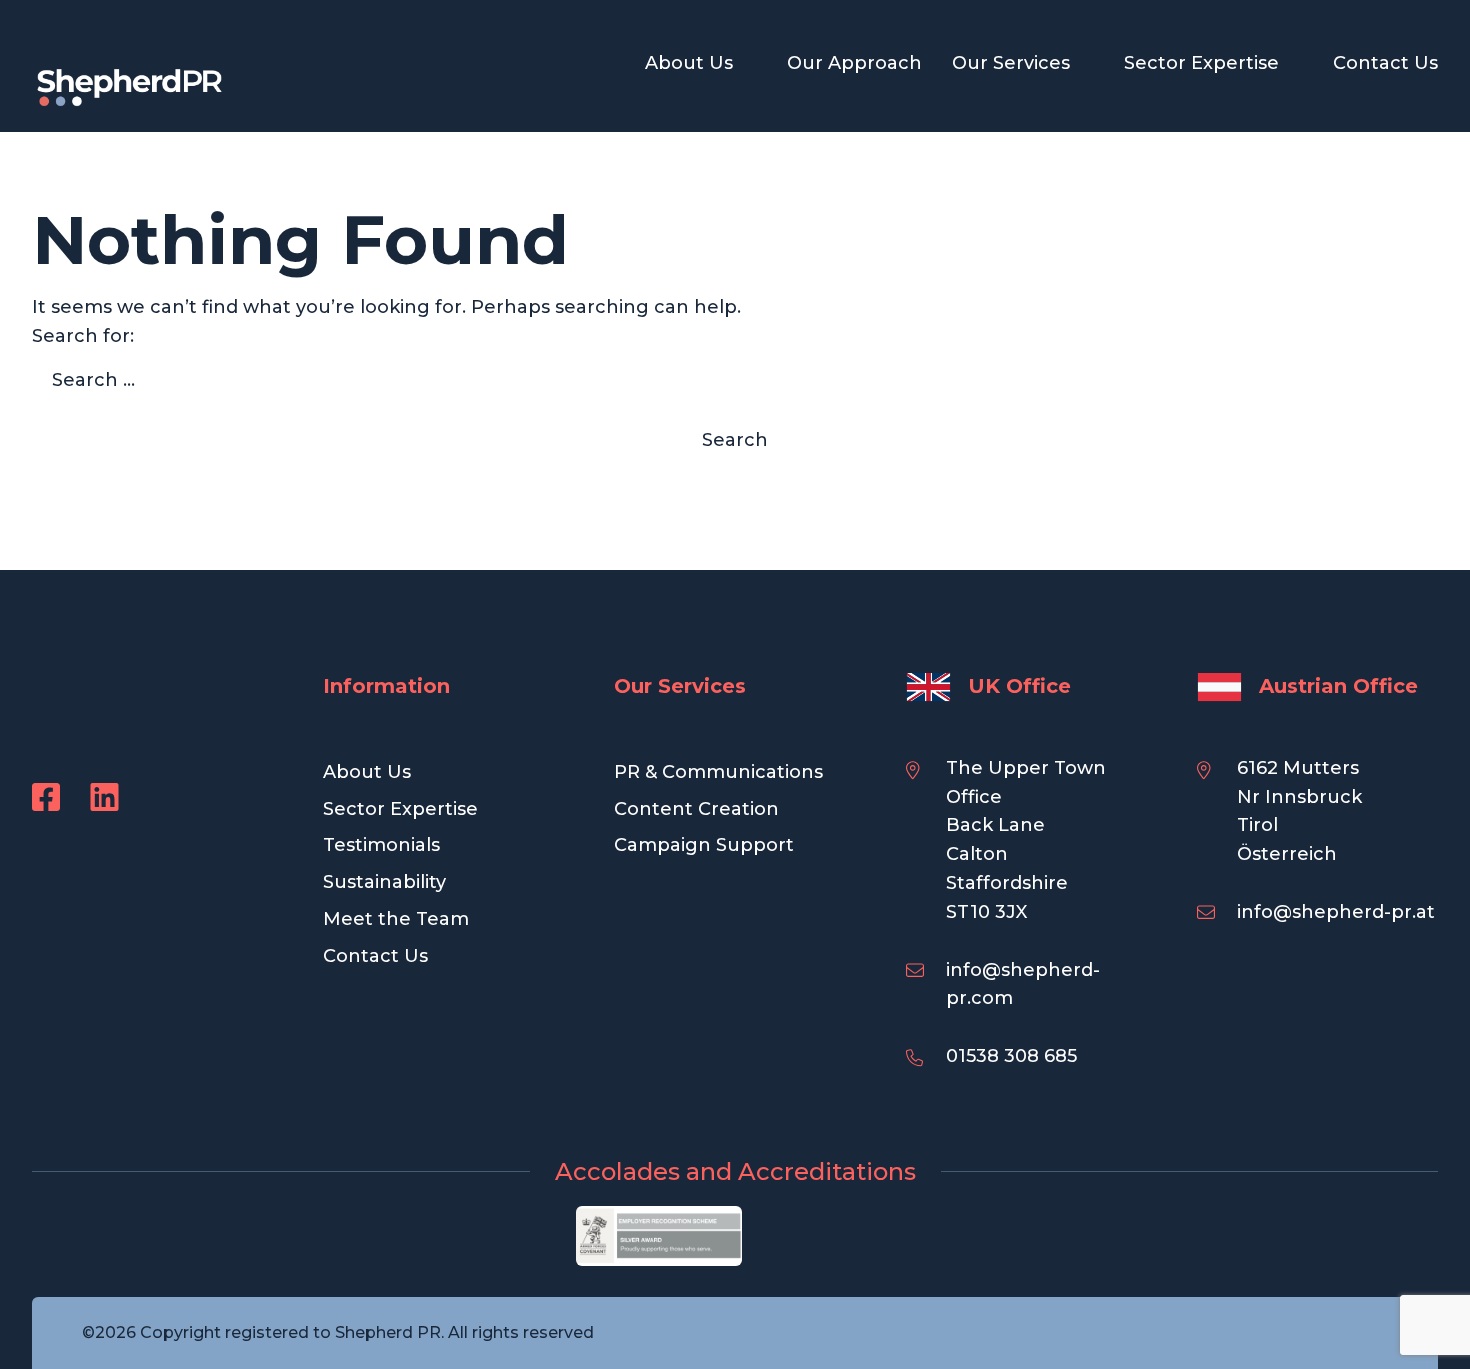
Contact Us (1385, 63)
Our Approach (854, 63)
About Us (689, 63)
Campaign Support (704, 845)
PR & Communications (718, 772)
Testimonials (381, 845)
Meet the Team (396, 919)
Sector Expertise (1201, 63)
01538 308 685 (1011, 1056)
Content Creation (696, 809)
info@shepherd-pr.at (1336, 912)
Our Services (1011, 63)
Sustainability (384, 882)
